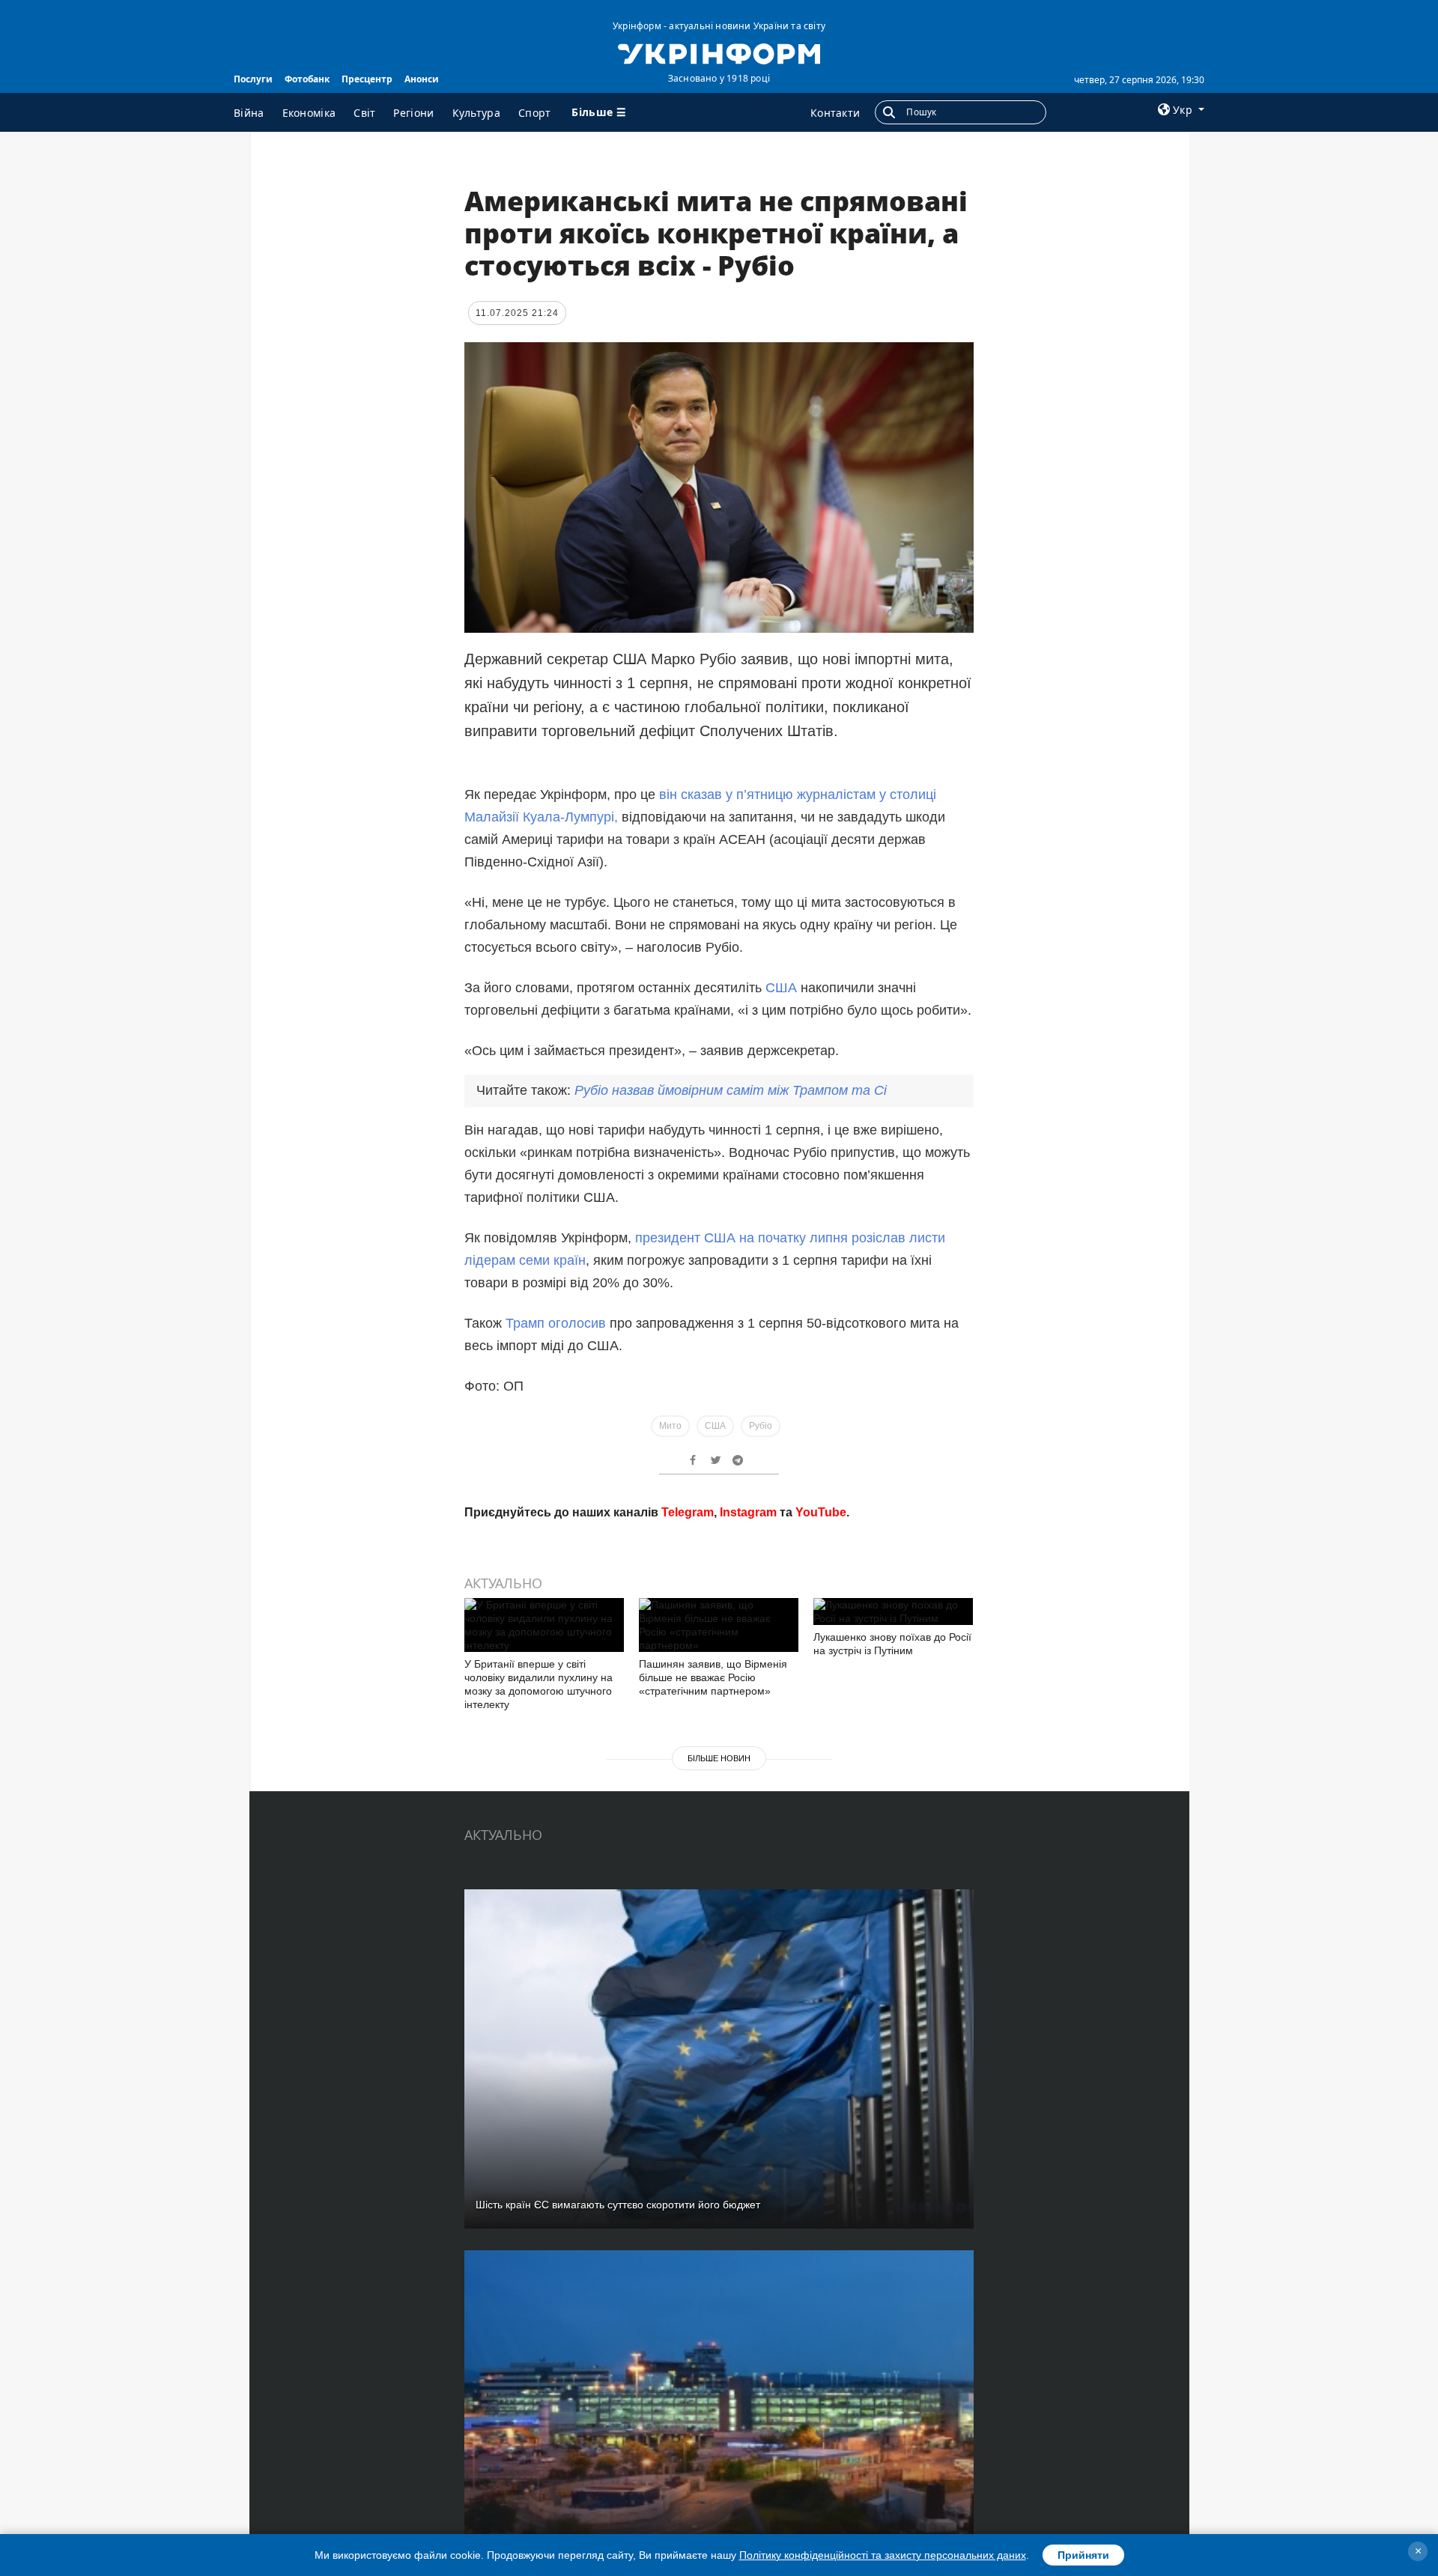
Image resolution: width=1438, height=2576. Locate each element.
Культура (476, 113)
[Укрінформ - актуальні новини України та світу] (719, 52)
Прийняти (1083, 2555)
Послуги (253, 79)
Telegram (688, 1727)
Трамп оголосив (556, 1323)
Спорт (535, 113)
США (781, 988)
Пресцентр (367, 79)
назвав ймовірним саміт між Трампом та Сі (731, 1090)
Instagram (748, 1727)
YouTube (821, 1727)
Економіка (309, 113)
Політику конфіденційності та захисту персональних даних (883, 2555)
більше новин (719, 1973)
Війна (249, 113)
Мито (670, 1426)
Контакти (835, 113)
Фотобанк (307, 79)
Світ (364, 113)
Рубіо (761, 1426)
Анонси (422, 79)
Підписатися (616, 1671)
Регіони (413, 113)
